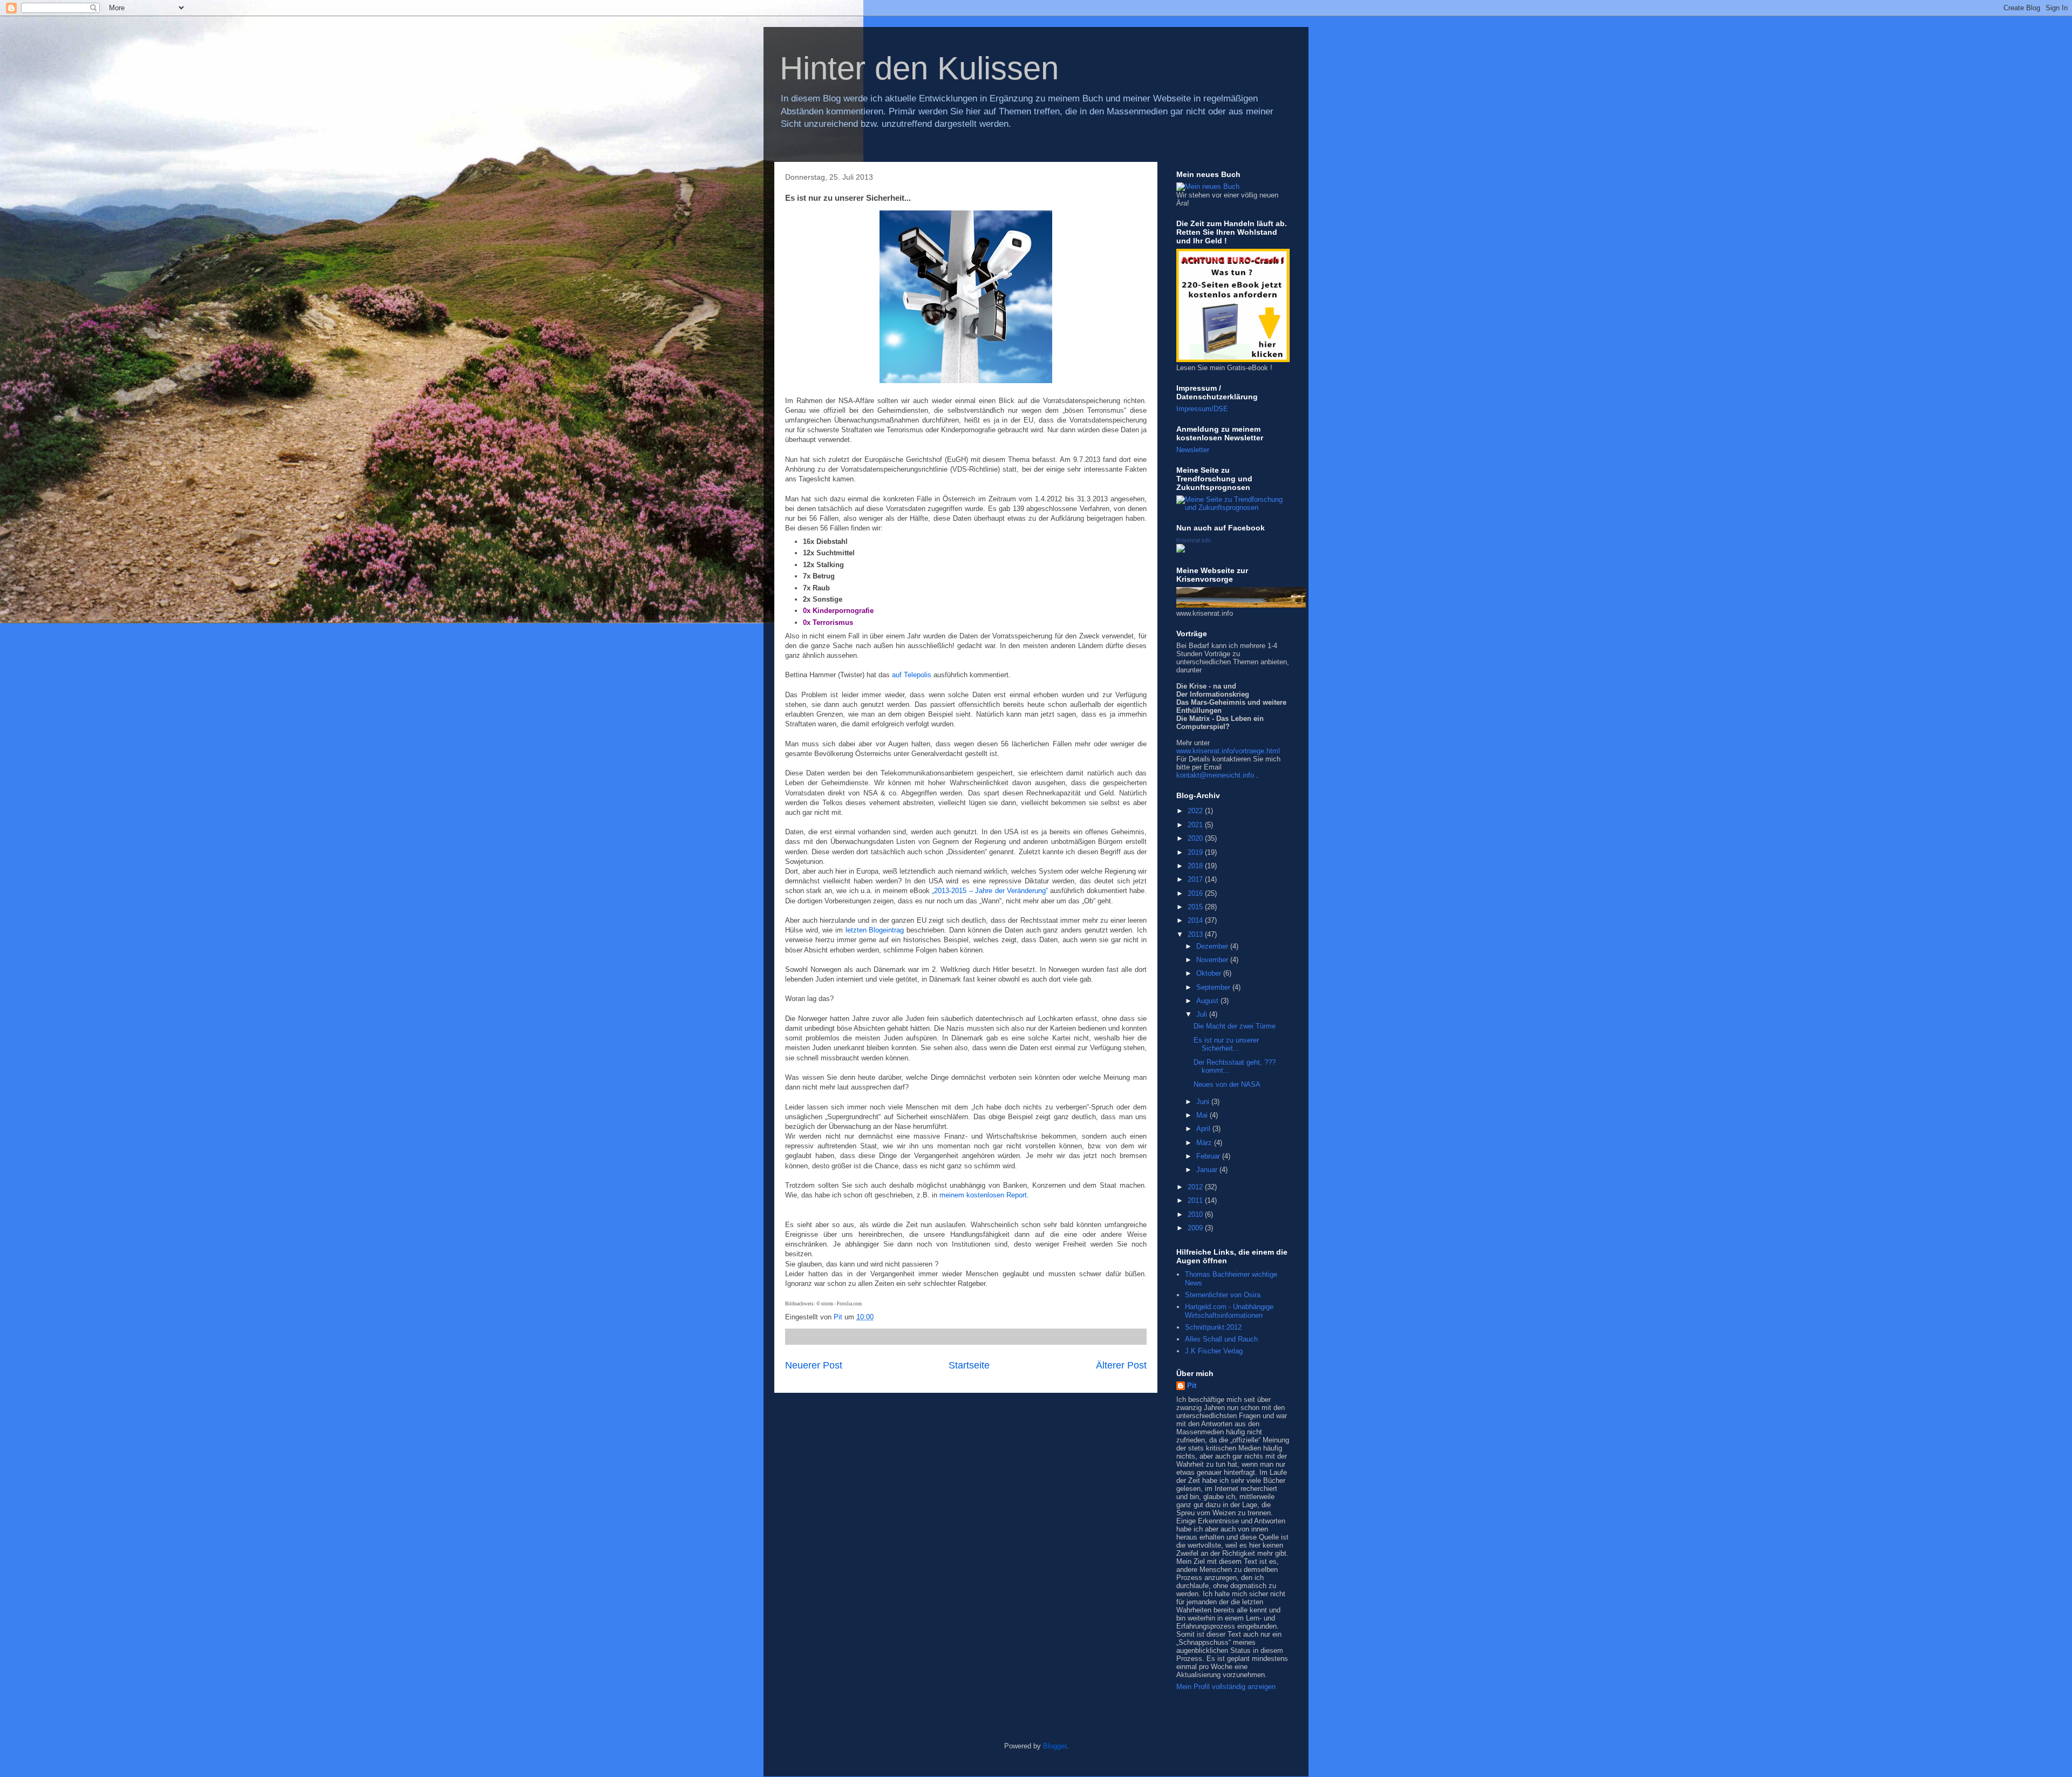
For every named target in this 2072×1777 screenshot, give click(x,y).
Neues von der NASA (1227, 1084)
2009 (1196, 1228)
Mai (1203, 1115)
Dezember (1213, 946)
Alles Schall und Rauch (1221, 1339)
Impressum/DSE (1202, 409)
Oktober (1210, 973)
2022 (1196, 811)
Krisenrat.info (1194, 540)
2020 (1196, 838)
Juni (1204, 1102)
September (1214, 987)
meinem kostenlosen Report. (984, 1195)
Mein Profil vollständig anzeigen (1226, 1687)
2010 (1196, 1214)
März (1205, 1143)
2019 (1196, 852)
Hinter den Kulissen (919, 68)
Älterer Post (1121, 1365)
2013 (1196, 934)
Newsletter (1193, 450)
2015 (1196, 907)
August (1208, 1001)
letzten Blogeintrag (875, 930)
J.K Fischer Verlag (1214, 1351)
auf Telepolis (912, 675)
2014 (1196, 920)
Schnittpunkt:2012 (1213, 1327)
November (1213, 960)
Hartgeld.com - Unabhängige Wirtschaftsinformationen (1229, 1311)
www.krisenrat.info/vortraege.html (1228, 751)
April (1204, 1129)
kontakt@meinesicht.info (1215, 775)
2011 (1196, 1200)
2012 (1196, 1187)
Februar (1209, 1156)
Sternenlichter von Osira (1223, 1295)
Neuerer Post (814, 1365)
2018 (1196, 866)
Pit (1192, 1385)
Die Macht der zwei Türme (1235, 1026)
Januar (1208, 1170)
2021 (1196, 825)
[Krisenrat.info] (1181, 550)
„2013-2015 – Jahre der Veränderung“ (990, 891)
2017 (1196, 879)
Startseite (969, 1365)
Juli (1203, 1014)
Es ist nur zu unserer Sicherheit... (1226, 1044)
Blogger (1055, 1746)
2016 (1196, 893)
